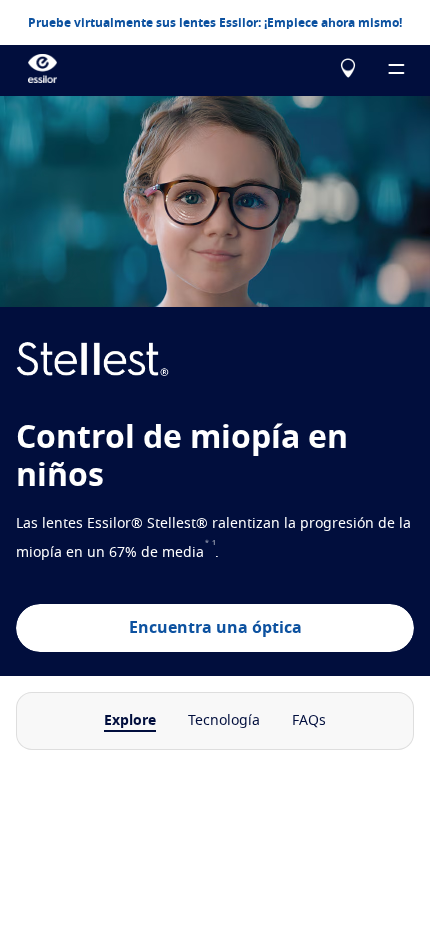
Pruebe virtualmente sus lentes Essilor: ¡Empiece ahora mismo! (215, 23)
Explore (130, 721)
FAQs (309, 721)
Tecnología (224, 721)
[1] (214, 552)
